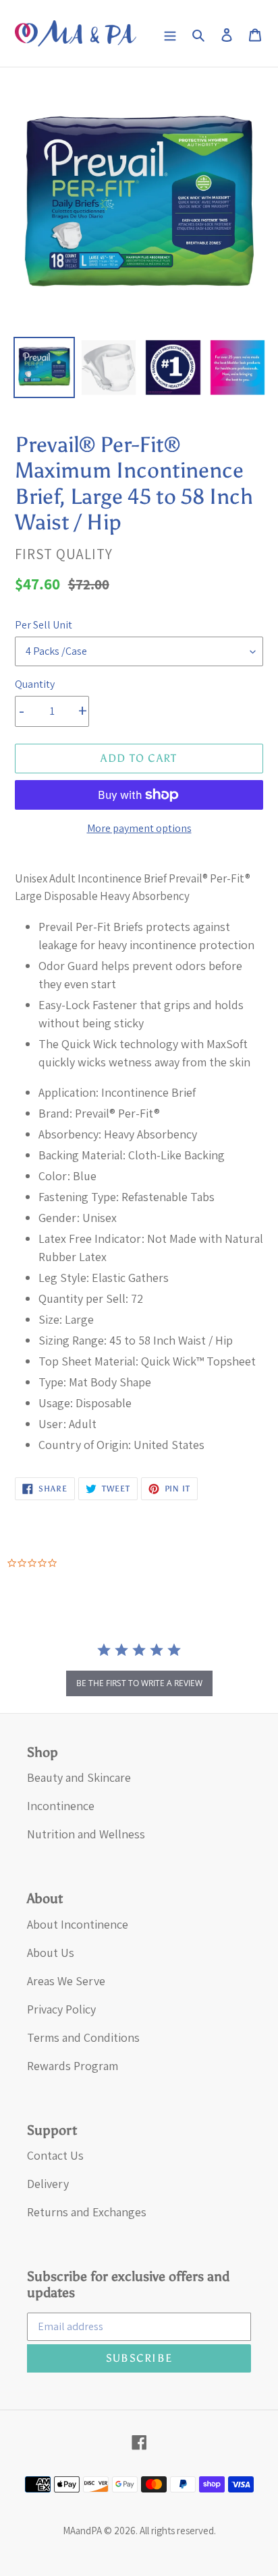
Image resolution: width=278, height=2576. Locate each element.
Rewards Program (73, 2066)
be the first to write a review (139, 1683)
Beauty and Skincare (79, 1777)
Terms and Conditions (83, 2037)
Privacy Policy (61, 2009)
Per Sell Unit (44, 625)
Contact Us (55, 2155)
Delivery (48, 2184)
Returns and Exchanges (87, 2212)
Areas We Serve (66, 1981)
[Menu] (170, 33)
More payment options (139, 828)
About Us (51, 1953)
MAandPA (82, 2531)
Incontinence (61, 1806)
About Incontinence (78, 1924)
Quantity (35, 684)
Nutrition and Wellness (86, 1834)
